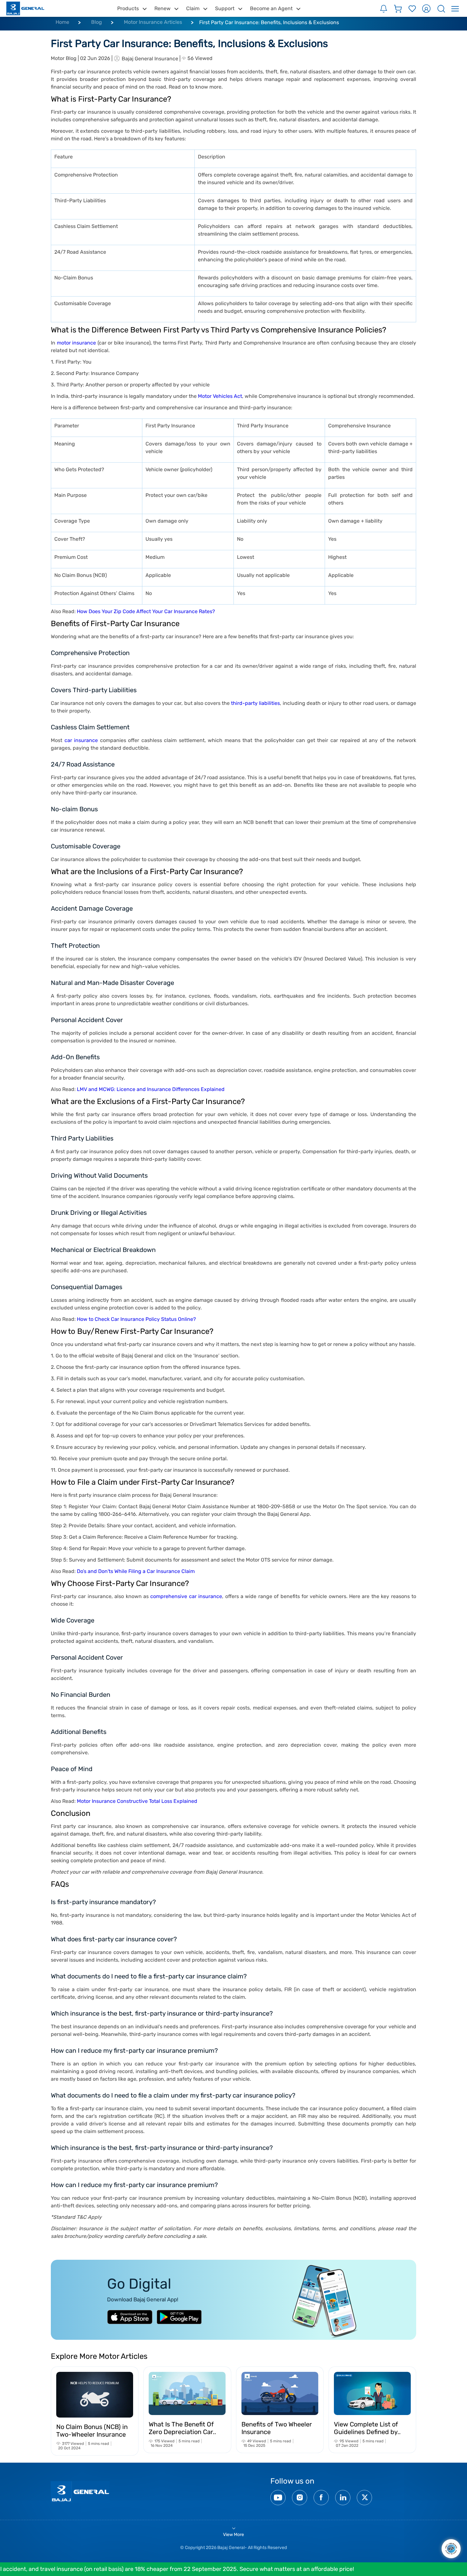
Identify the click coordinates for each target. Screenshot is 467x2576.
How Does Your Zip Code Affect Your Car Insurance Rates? (146, 611)
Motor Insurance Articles (153, 22)
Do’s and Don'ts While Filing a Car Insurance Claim (136, 1571)
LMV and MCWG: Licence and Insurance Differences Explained (151, 1089)
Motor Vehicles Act (220, 396)
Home (62, 22)
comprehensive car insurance (186, 1596)
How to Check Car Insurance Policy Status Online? (136, 1319)
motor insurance (77, 343)
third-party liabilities (255, 703)
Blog (97, 22)
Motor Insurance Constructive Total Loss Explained (137, 1801)
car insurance (81, 740)
